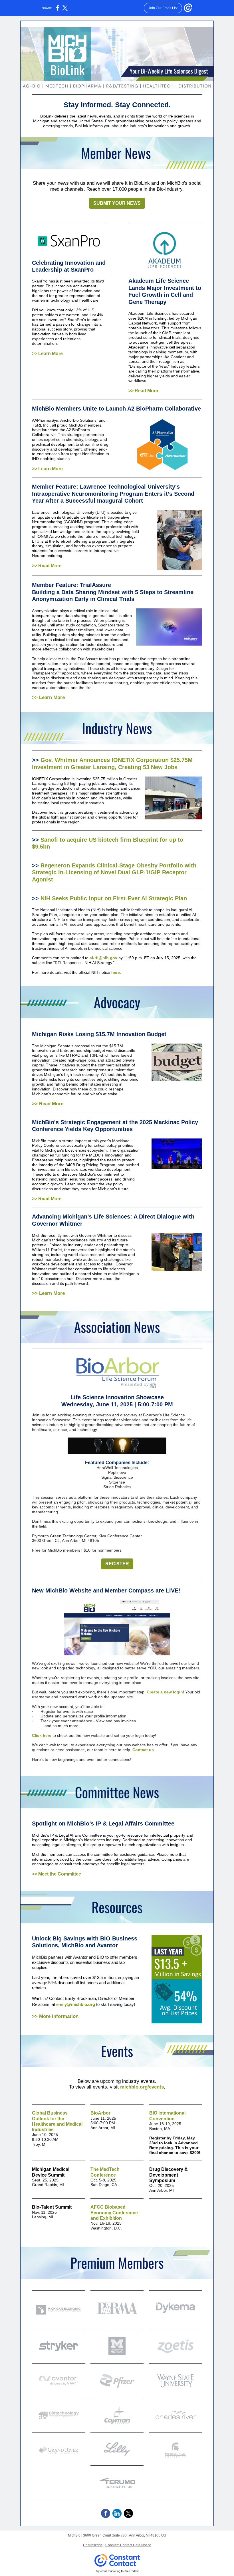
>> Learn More (47, 354)
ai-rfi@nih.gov (103, 958)
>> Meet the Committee (57, 1874)
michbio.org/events (142, 2087)
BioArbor (100, 2113)
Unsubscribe (93, 2545)
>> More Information (56, 2016)
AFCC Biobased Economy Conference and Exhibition (114, 2212)
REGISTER (117, 1564)
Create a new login (165, 1692)
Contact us (143, 1750)
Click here (42, 1735)
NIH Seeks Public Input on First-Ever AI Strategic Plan (114, 898)
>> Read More (143, 391)
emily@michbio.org (76, 2004)
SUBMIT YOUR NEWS (117, 203)
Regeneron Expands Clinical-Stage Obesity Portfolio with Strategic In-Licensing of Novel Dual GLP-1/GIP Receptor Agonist (114, 872)
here (116, 972)
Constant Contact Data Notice (128, 2545)
